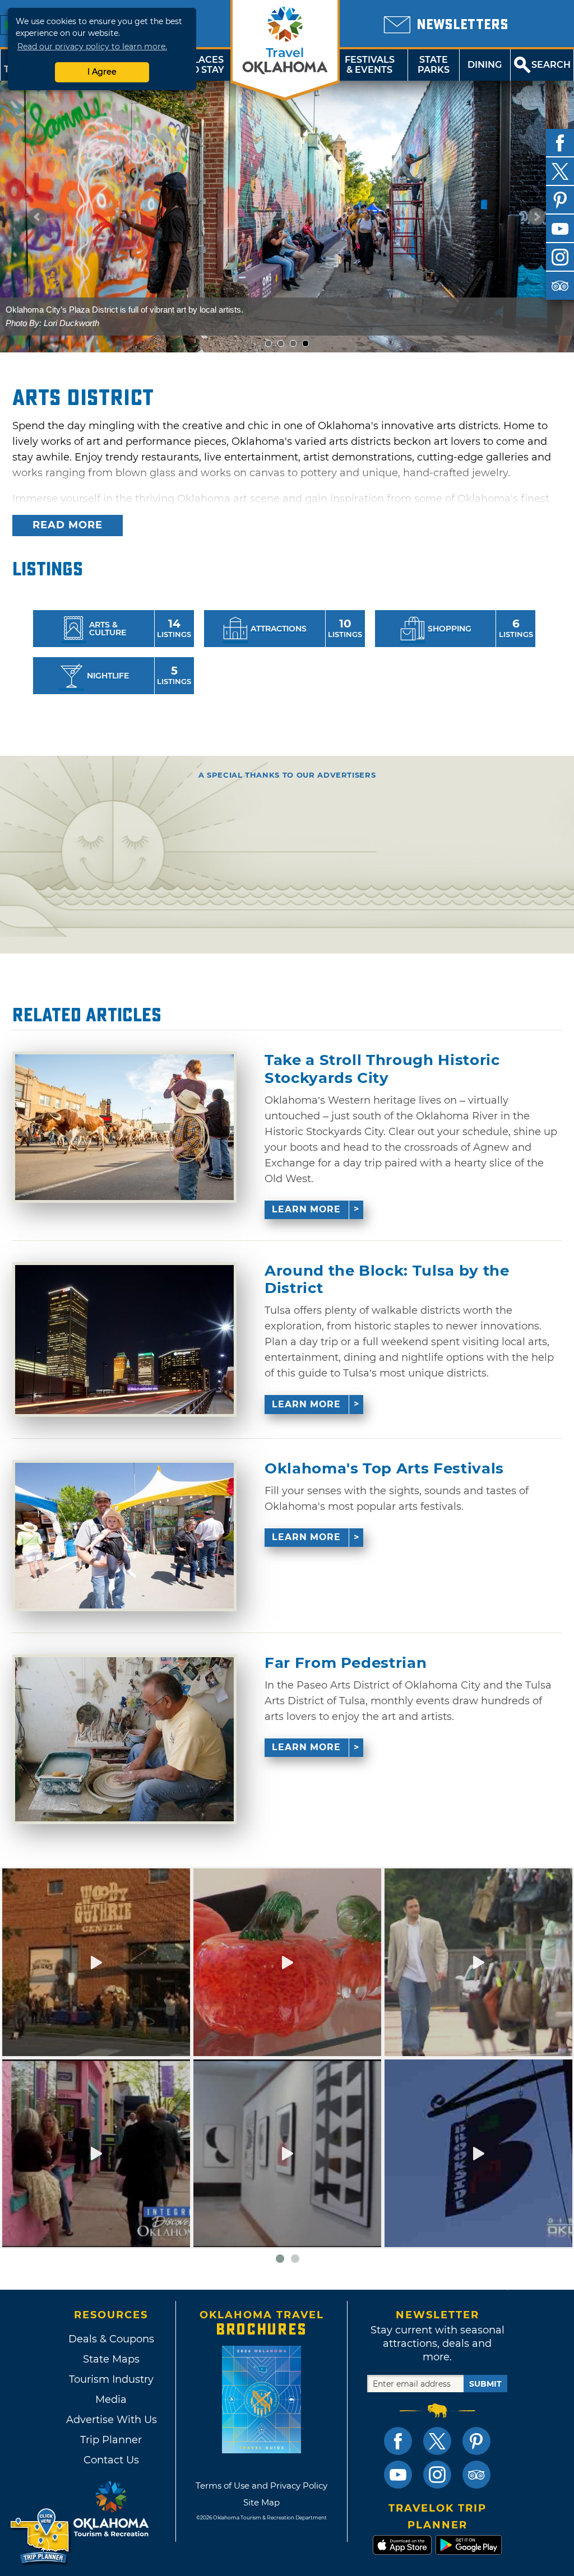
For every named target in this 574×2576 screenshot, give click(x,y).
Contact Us (111, 2460)
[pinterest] (560, 200)
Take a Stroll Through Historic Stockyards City (382, 1069)
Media (111, 2400)
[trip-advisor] (560, 286)
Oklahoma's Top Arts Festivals (384, 1469)
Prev (38, 217)
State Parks (434, 65)
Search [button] (551, 65)
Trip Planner (111, 2440)
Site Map (261, 2502)
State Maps (111, 2359)
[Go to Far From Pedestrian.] (124, 1739)
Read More (68, 525)
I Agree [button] (102, 72)
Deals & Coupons (111, 2339)
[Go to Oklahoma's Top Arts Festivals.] (124, 1536)
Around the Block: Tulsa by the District (387, 1280)
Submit (485, 2384)
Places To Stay (205, 65)
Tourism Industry (111, 2379)
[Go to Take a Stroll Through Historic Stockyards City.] (124, 1127)
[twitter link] (437, 2441)
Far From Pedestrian (346, 1663)
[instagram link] (437, 2475)
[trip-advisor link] (476, 2475)
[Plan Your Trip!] (41, 2537)
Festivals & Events (370, 65)
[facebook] (560, 143)
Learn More (306, 1209)
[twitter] (560, 171)
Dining (485, 65)
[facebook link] (398, 2441)
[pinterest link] (476, 2441)
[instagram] (560, 257)
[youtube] (560, 229)
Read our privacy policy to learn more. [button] (92, 47)
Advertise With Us (111, 2420)
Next (536, 217)
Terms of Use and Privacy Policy (261, 2486)
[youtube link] (398, 2475)
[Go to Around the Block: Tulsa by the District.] (124, 1340)
